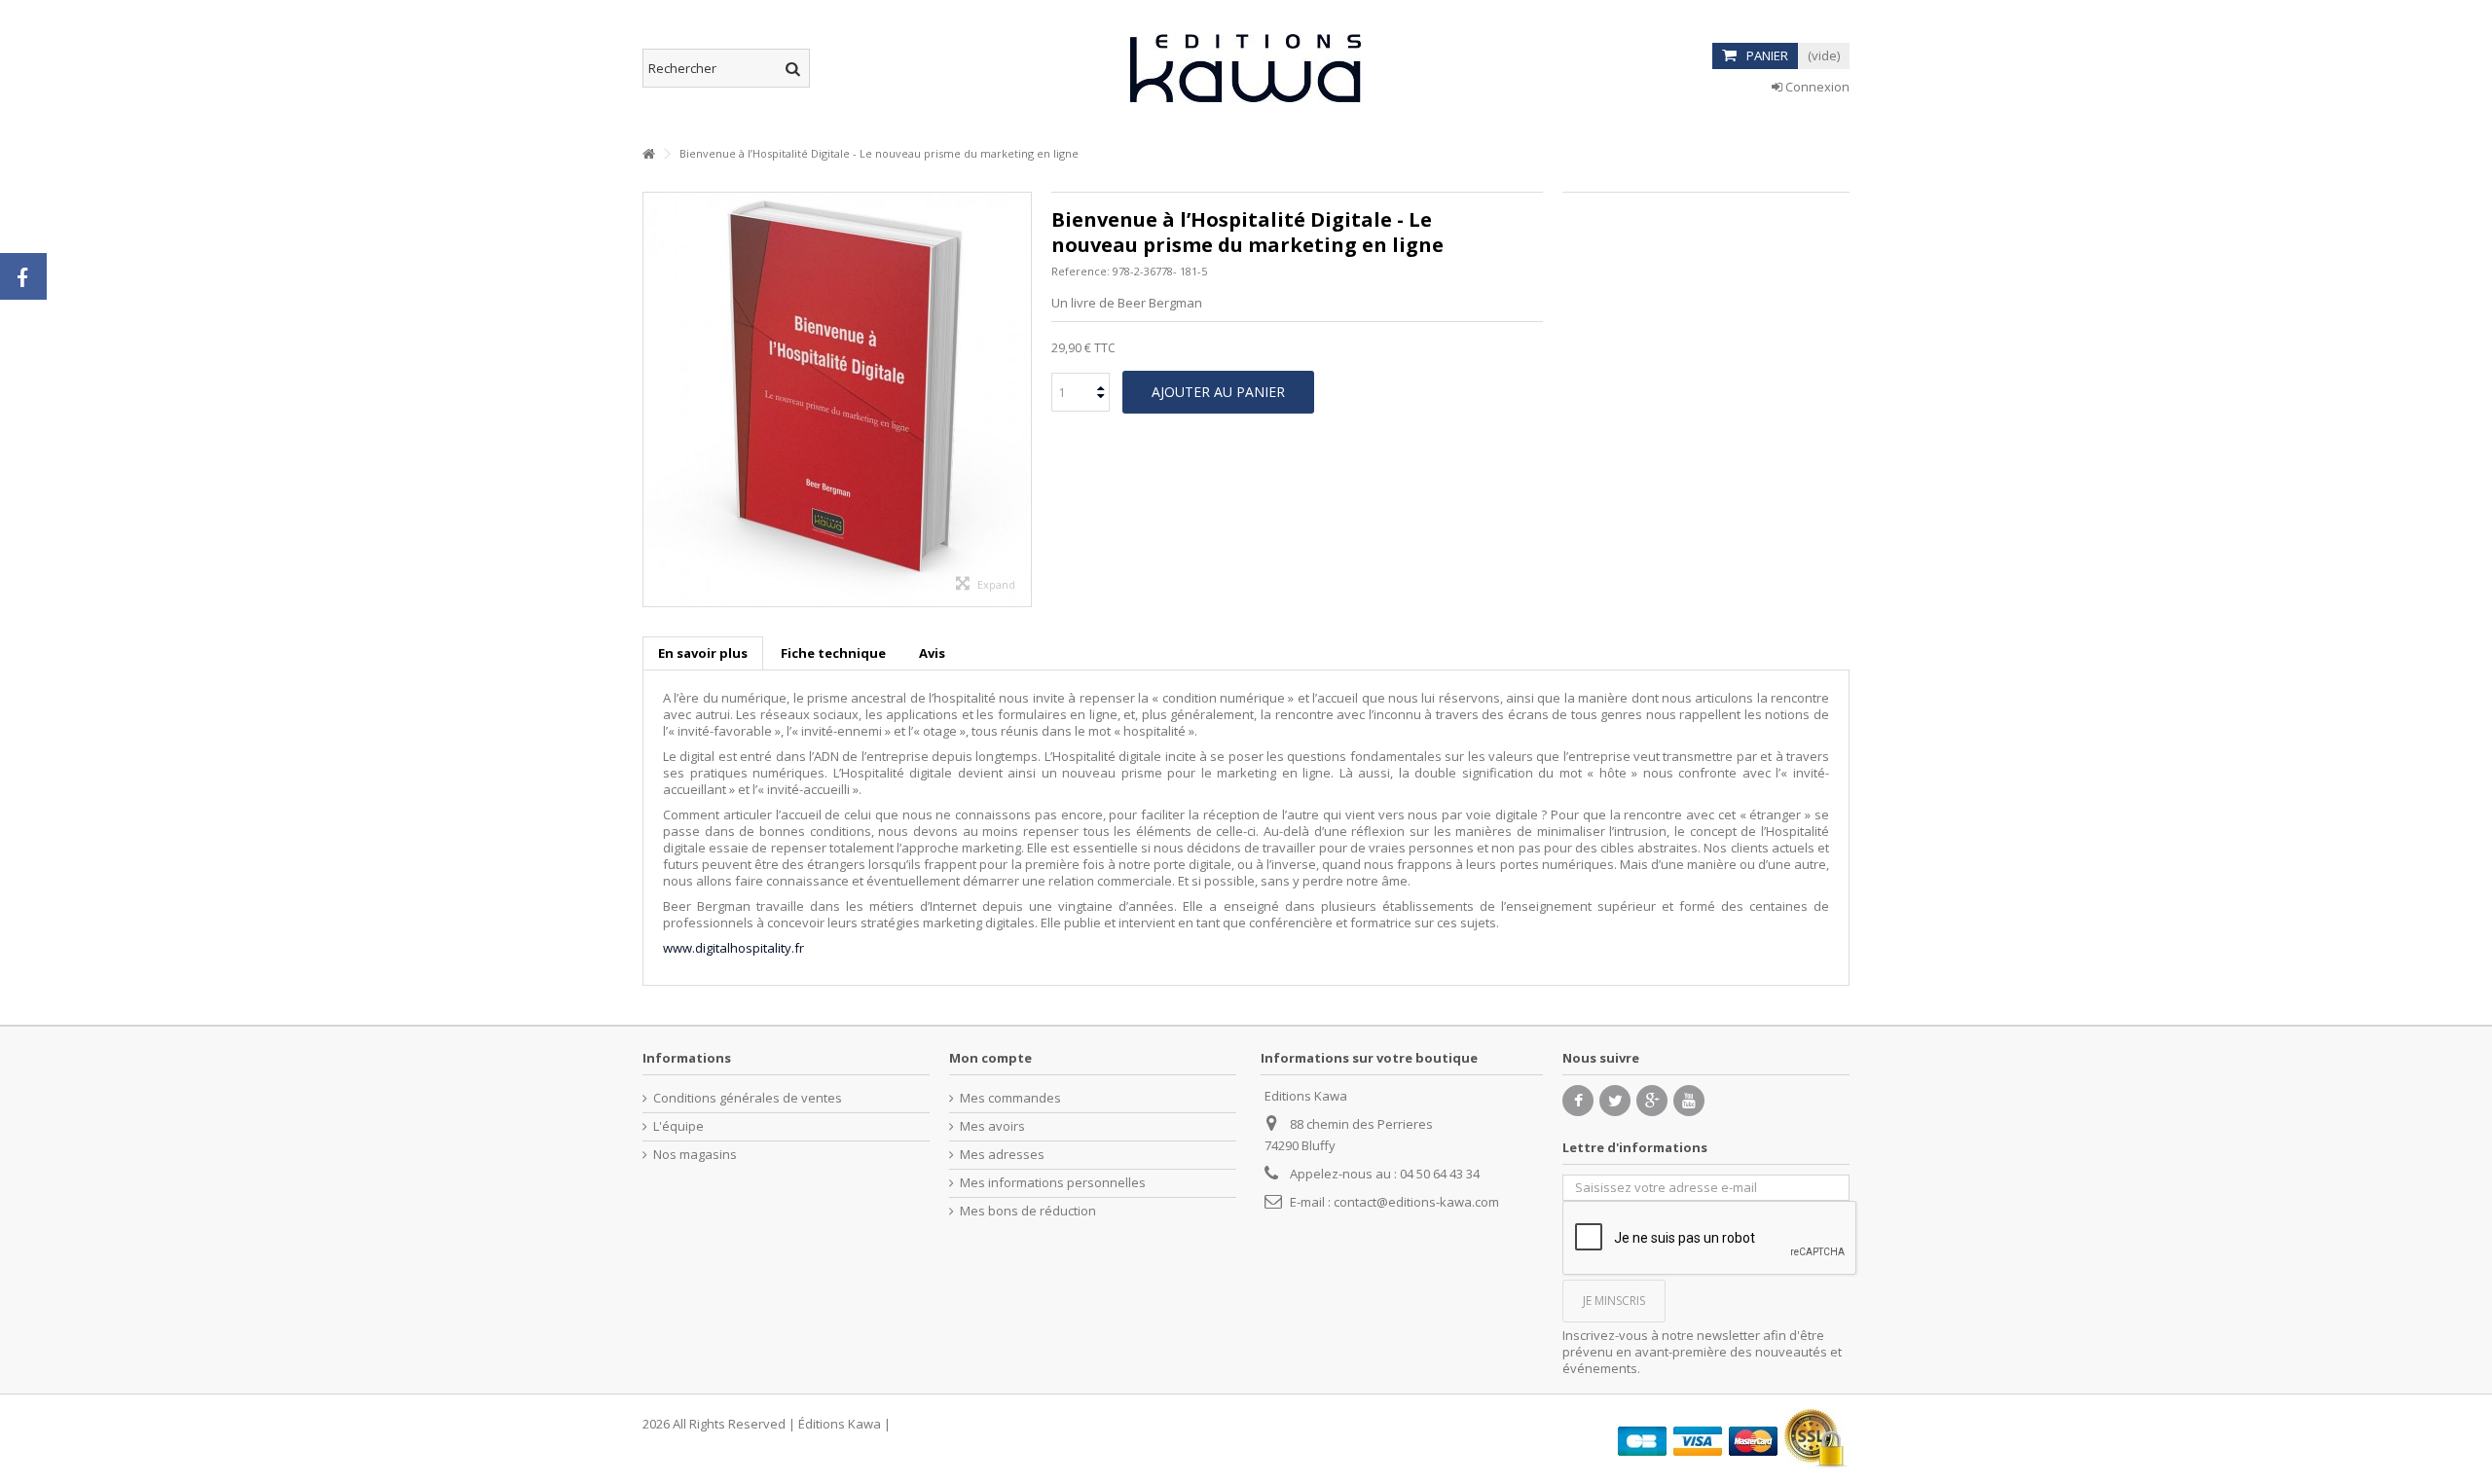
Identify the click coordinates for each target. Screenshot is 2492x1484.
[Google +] (1652, 1101)
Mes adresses (1002, 1155)
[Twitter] (1615, 1101)
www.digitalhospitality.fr (733, 948)
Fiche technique (833, 653)
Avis (932, 653)
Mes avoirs (992, 1126)
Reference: (1081, 271)
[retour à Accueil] (648, 154)
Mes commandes (1010, 1098)
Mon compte (990, 1058)
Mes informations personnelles (1053, 1183)
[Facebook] (1578, 1101)
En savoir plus (703, 653)
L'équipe (678, 1126)
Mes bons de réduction (1028, 1211)
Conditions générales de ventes (748, 1098)
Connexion (1816, 87)
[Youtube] (1689, 1101)
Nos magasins (695, 1155)
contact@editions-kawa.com (1416, 1202)
